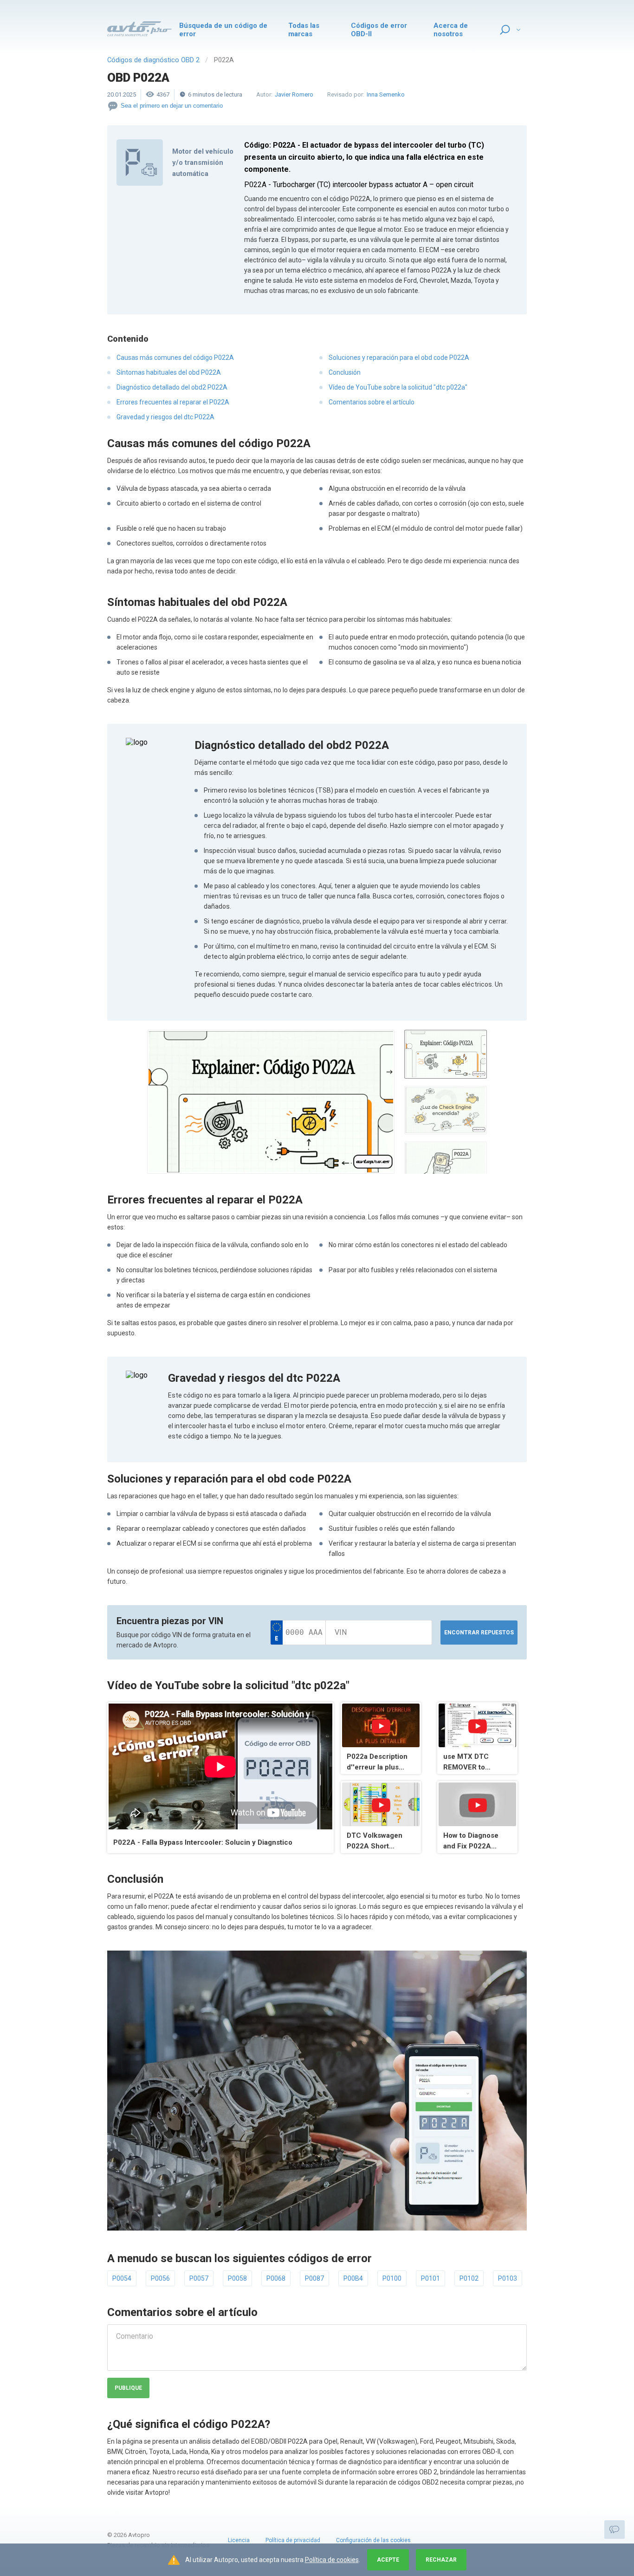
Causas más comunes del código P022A (175, 358)
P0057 (199, 2278)
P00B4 (353, 2278)
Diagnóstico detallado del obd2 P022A (172, 387)
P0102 (469, 2278)
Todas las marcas (304, 30)
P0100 (392, 2278)
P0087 (314, 2278)
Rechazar (441, 2560)
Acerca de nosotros (451, 30)
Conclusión (345, 372)
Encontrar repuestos (479, 1633)
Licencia (239, 2540)
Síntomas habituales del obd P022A (169, 372)
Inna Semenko (386, 94)
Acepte (388, 2560)
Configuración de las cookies (373, 2540)
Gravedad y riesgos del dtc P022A (165, 417)
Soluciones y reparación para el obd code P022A (399, 358)
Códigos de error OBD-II (379, 30)
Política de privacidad (293, 2540)
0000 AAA (304, 1632)
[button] (271, 1102)
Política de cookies (332, 2560)
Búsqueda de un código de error (223, 30)
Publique (128, 2388)
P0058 (237, 2278)
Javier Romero (294, 94)
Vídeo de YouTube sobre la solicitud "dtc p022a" (398, 387)
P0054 (122, 2278)
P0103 (508, 2278)
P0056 (160, 2278)
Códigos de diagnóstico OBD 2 (153, 60)
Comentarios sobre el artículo (372, 402)
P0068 (276, 2278)
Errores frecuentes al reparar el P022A (173, 402)
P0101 (430, 2278)
